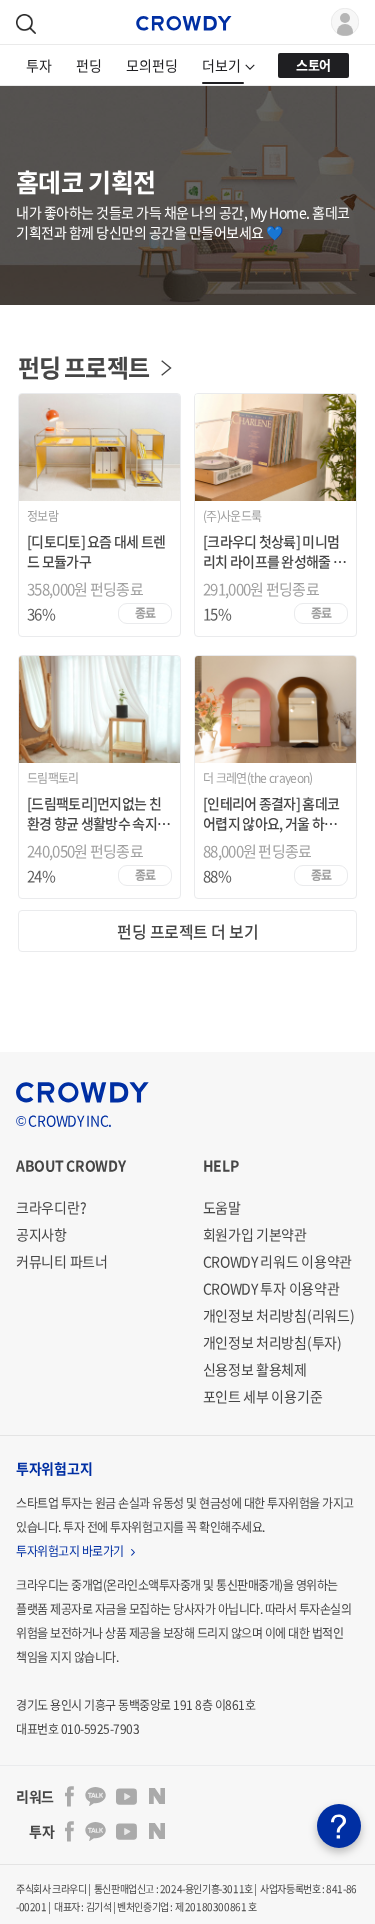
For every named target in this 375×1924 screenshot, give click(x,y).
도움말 (222, 1207)
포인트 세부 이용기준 (263, 1396)
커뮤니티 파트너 (62, 1261)
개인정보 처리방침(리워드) (279, 1315)
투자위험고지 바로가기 (71, 1551)
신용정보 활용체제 (255, 1369)
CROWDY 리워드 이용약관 (278, 1261)
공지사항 (41, 1234)
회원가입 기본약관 (255, 1234)
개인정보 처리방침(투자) (272, 1342)
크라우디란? (51, 1207)
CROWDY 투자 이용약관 (271, 1288)
